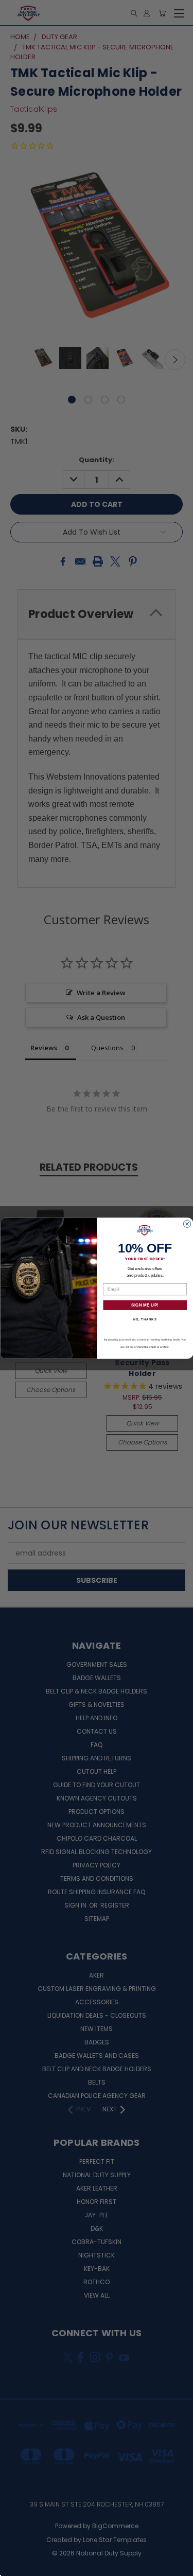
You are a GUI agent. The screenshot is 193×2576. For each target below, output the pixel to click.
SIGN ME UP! (145, 1305)
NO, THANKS (145, 1319)
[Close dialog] (187, 1224)
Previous (16, 2566)
